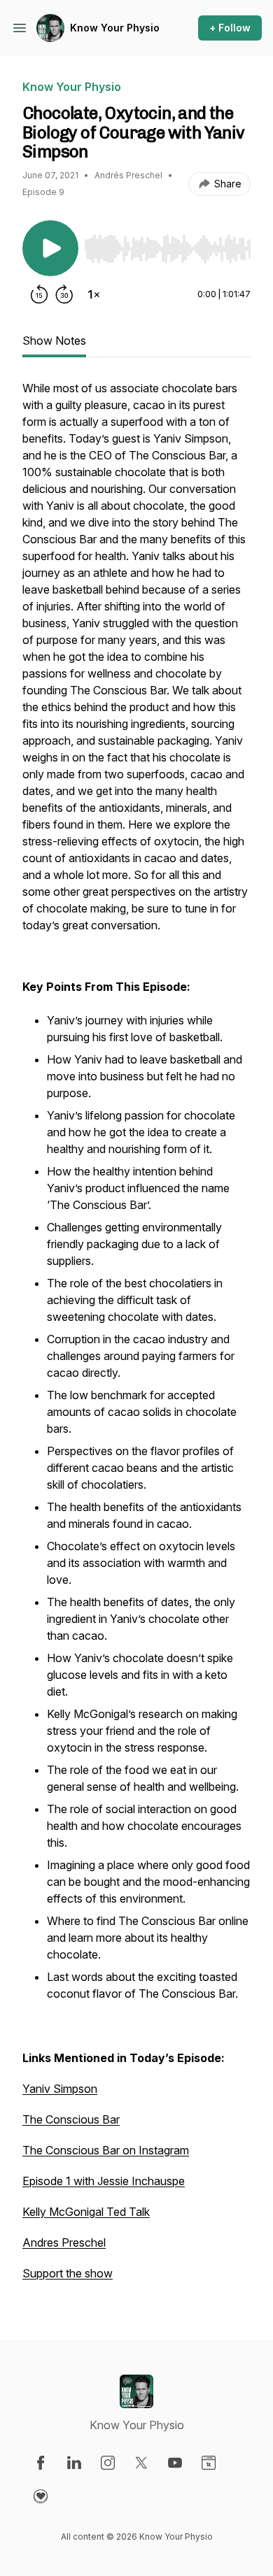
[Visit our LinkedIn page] (74, 2463)
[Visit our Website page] (209, 2463)
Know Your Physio (115, 28)
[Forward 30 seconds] (64, 294)
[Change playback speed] (94, 294)
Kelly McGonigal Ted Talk (86, 2212)
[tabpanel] (136, 1338)
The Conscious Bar (71, 2119)
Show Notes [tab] (54, 341)
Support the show (68, 2273)
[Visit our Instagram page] (108, 2463)
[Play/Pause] (50, 248)
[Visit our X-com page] (141, 2463)
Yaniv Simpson (60, 2089)
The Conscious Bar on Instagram (106, 2150)
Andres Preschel (64, 2242)
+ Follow (230, 28)
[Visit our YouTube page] (175, 2463)
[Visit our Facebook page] (41, 2463)
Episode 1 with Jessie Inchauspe (104, 2181)
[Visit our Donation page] (41, 2496)
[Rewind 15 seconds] (39, 294)
